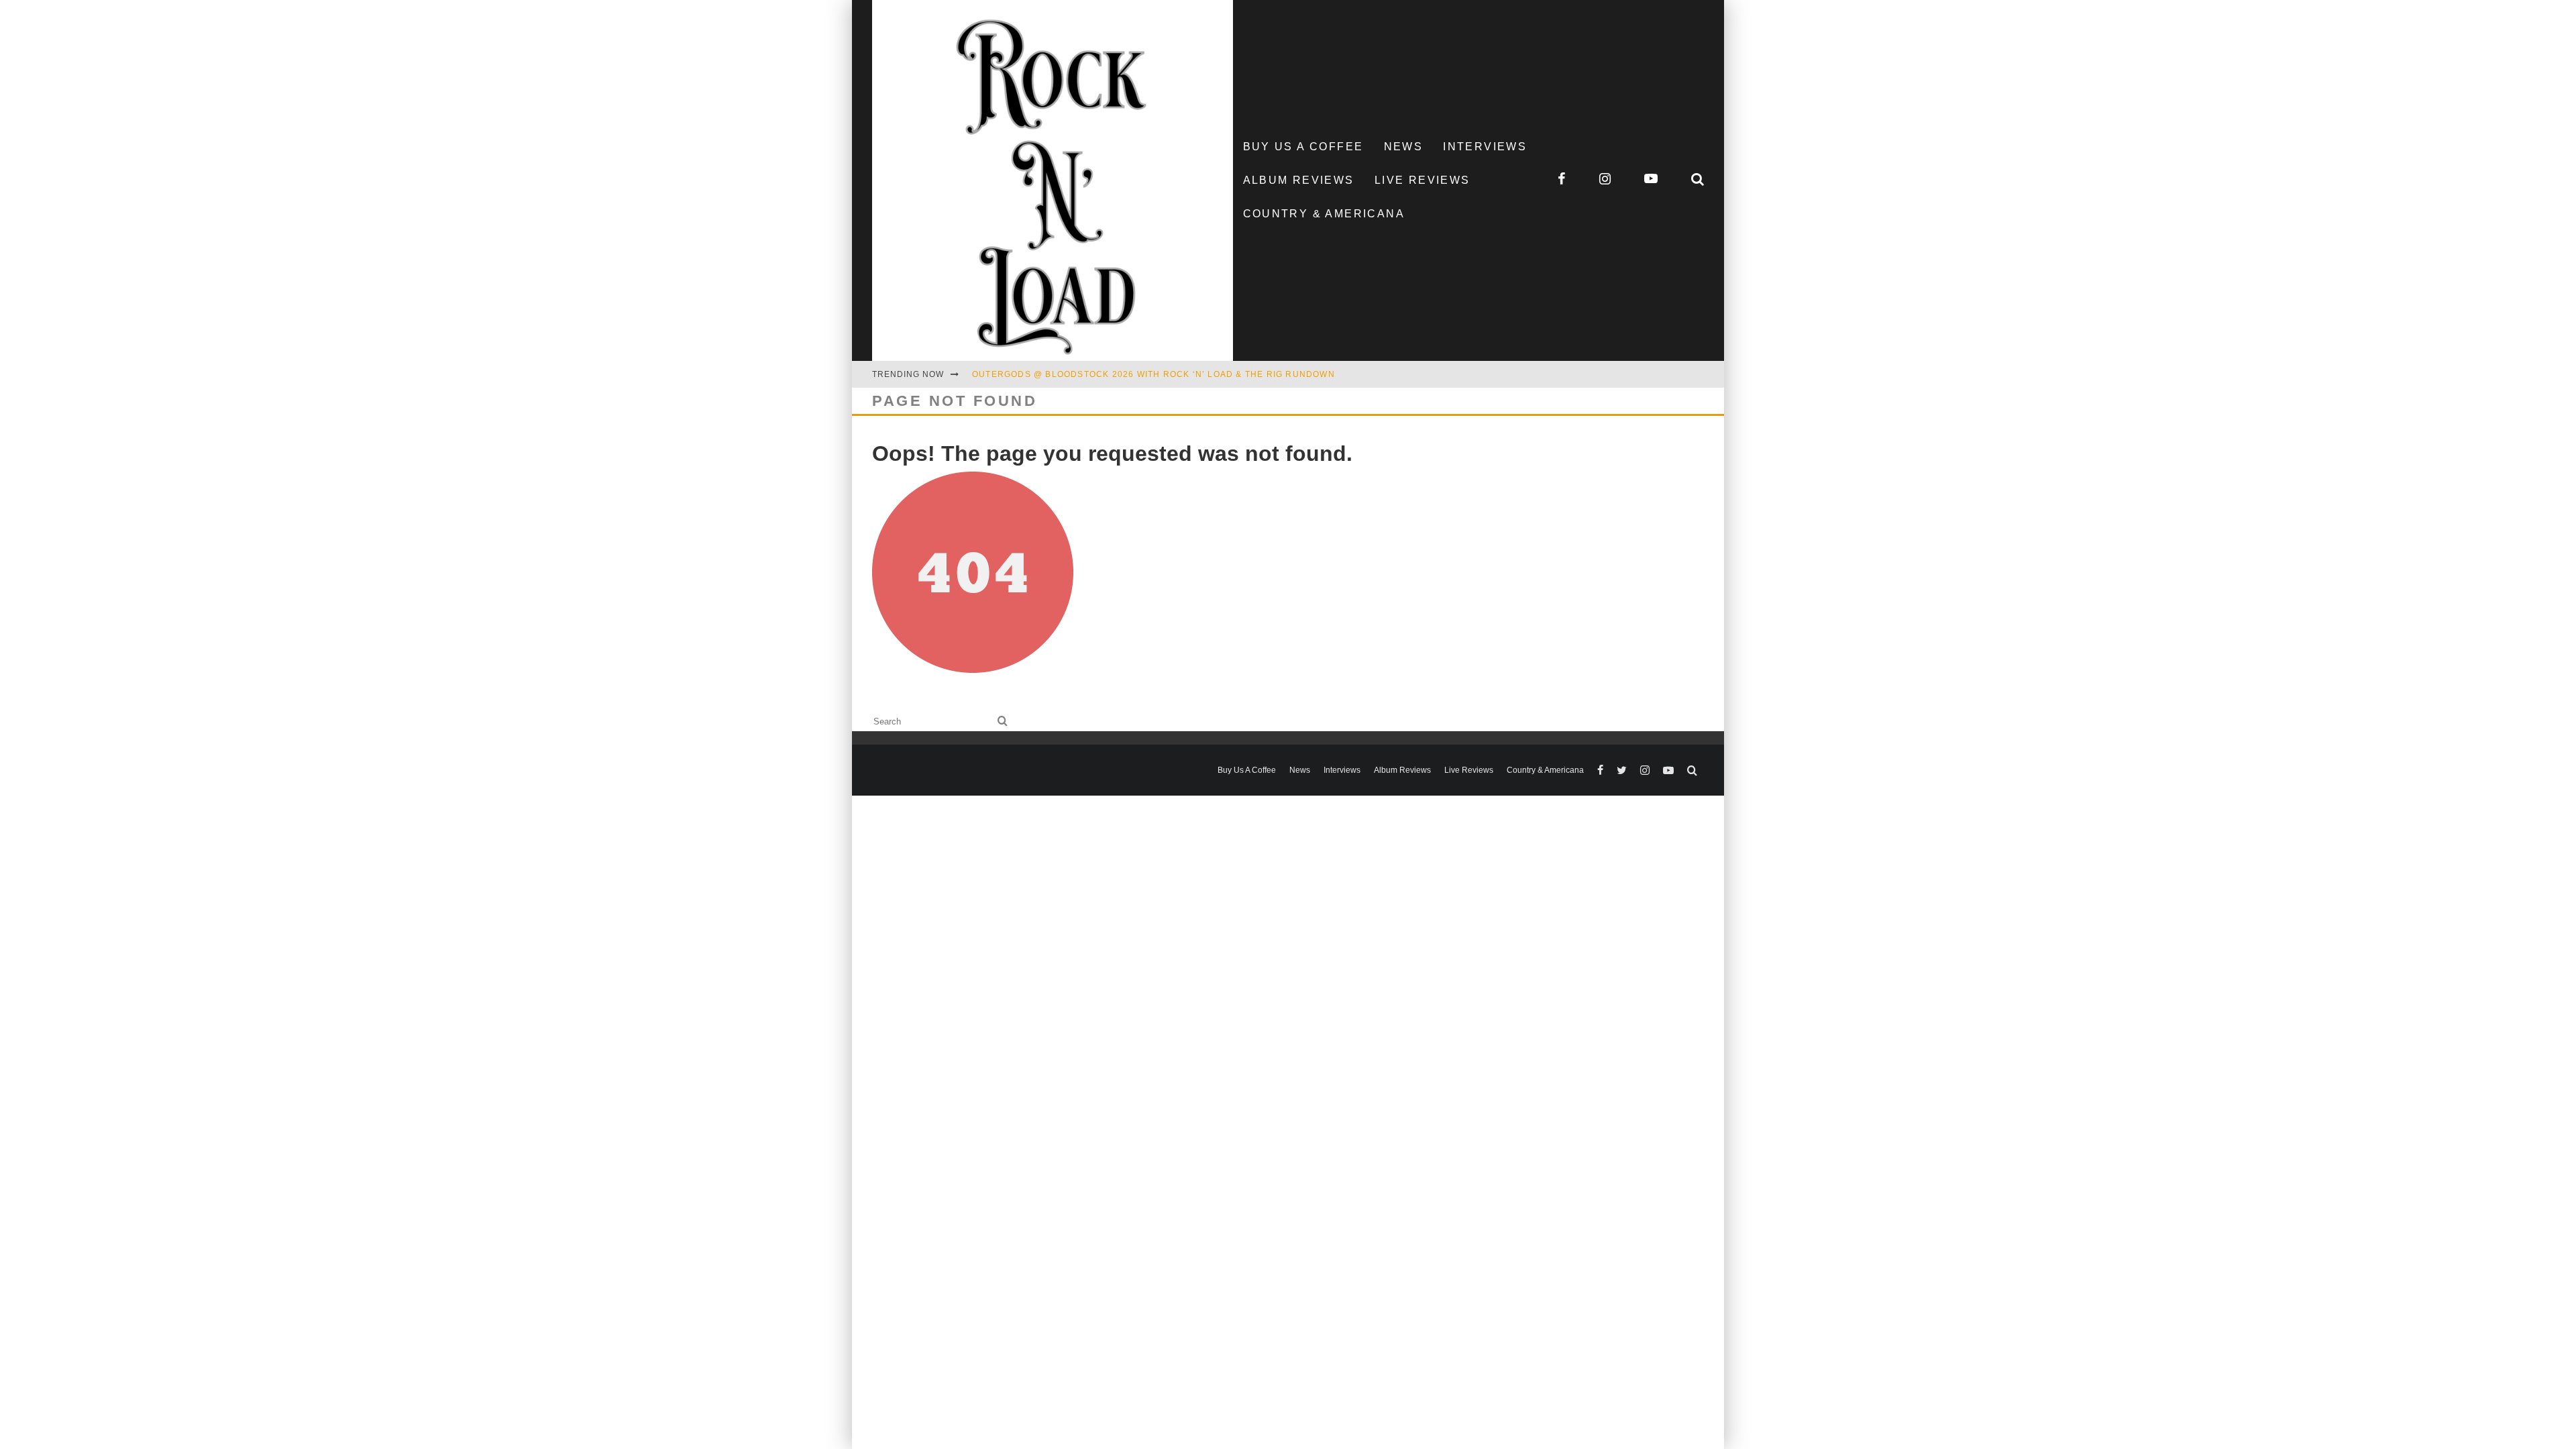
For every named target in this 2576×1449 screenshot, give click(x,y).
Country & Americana (1324, 214)
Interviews (1485, 147)
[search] (1003, 721)
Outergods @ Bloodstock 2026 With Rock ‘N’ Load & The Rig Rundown (1153, 374)
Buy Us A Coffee (1303, 147)
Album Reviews (1299, 180)
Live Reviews (1423, 180)
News (1404, 147)
